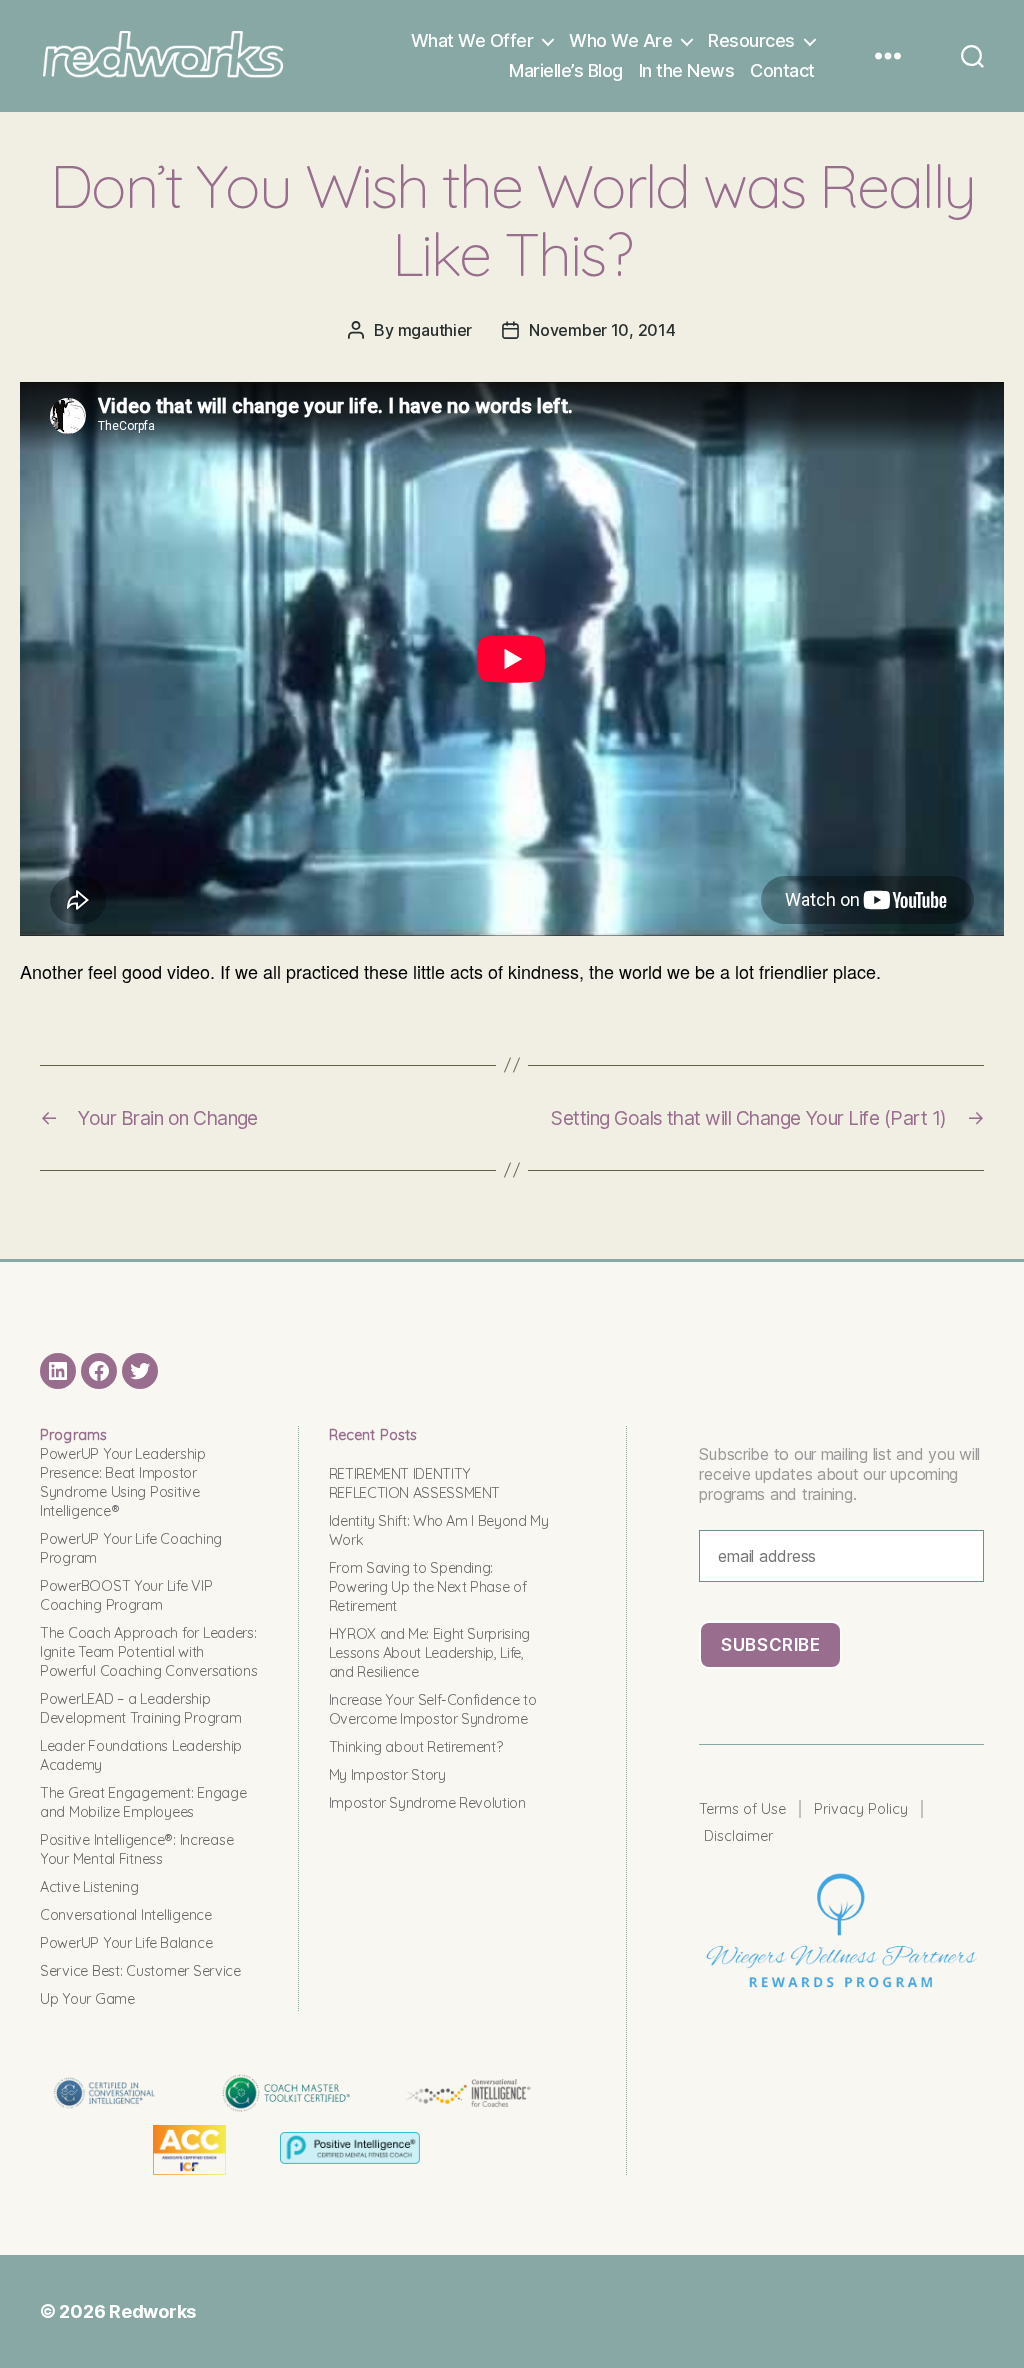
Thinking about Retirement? (416, 1747)
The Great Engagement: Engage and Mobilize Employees (143, 1802)
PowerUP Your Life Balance (126, 1943)
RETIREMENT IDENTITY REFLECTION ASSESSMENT (414, 1483)
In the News (687, 70)
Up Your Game (87, 1999)
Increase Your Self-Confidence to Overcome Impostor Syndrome (432, 1709)
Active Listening (89, 1887)
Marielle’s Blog (566, 70)
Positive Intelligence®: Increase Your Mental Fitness (136, 1849)
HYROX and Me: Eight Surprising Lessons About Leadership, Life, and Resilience (429, 1653)
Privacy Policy (861, 1809)
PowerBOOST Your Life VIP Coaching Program (126, 1595)
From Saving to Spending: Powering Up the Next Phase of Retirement (428, 1587)
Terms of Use (742, 1809)
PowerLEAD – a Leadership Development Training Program (140, 1708)
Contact (782, 70)
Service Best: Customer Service (140, 1971)
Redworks (152, 2311)
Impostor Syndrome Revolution (427, 1803)
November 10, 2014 (602, 330)
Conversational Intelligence (126, 1915)
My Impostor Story (387, 1775)
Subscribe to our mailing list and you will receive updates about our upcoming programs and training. (839, 1474)
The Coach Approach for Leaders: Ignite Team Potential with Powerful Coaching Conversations (149, 1652)
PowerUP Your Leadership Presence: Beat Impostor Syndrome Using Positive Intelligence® (123, 1482)
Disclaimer (738, 1836)
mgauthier (435, 330)
